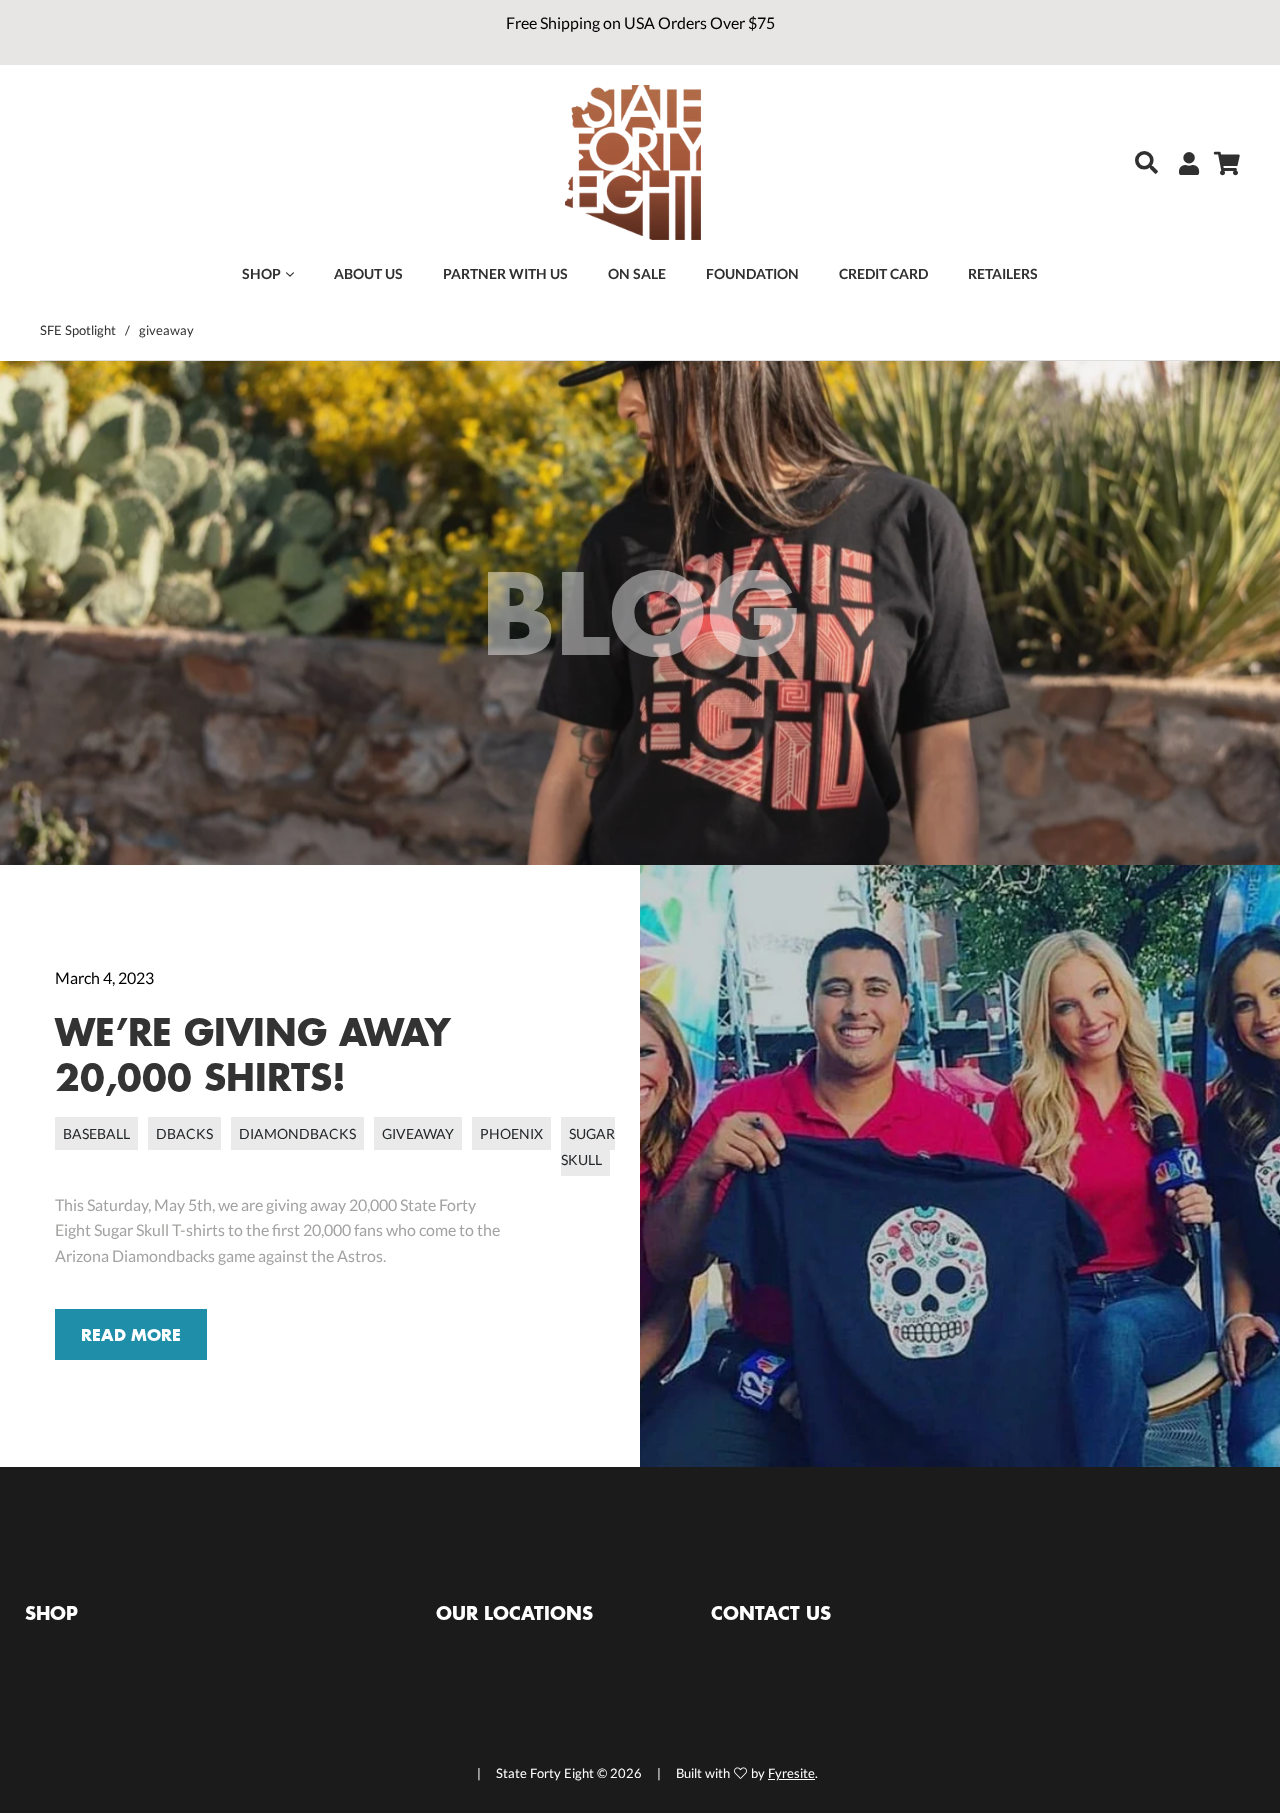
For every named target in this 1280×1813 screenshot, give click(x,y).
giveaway (418, 1133)
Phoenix (511, 1133)
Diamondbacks (297, 1133)
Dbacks (184, 1133)
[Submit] (1141, 162)
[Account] (1181, 163)
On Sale (637, 273)
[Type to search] (1130, 164)
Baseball (96, 1133)
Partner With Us (505, 273)
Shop (261, 273)
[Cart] (1219, 163)
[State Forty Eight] (633, 165)
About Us (368, 273)
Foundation (752, 273)
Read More (131, 1334)
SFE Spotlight (78, 330)
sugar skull (588, 1146)
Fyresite (791, 1773)
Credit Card (883, 273)
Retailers (1003, 273)
